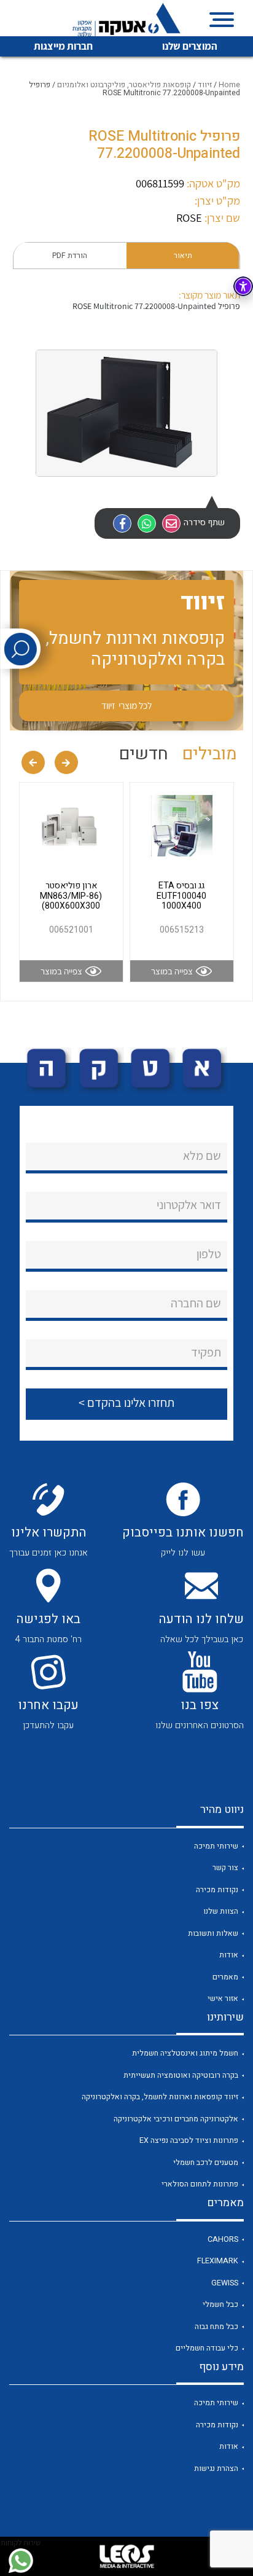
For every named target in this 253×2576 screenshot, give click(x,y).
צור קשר (225, 1868)
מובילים (210, 754)
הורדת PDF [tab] (70, 256)
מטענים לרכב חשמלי (206, 2163)
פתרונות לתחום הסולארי (200, 2184)
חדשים (144, 754)
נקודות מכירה (217, 1890)
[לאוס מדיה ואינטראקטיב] (126, 2556)
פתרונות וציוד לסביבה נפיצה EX (189, 2140)
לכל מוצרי (126, 705)
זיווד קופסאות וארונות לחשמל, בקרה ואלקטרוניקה (160, 2097)
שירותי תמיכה (216, 1846)
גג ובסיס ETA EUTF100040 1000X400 (181, 896)
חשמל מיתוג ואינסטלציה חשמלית (185, 2053)
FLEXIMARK (218, 2261)
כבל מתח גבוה (216, 2327)
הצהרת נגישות (216, 2468)
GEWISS (225, 2283)
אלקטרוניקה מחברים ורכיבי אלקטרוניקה (176, 2119)
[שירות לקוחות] (21, 2561)
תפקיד (206, 1352)
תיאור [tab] (183, 256)
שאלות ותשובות (213, 1933)
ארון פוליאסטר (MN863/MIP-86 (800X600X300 (71, 896)
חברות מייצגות (63, 46)
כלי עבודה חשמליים (207, 2348)
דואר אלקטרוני (189, 1205)
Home (229, 85)
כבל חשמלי (220, 2304)
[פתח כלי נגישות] (243, 286)
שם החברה (196, 1303)
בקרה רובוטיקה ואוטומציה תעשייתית (181, 2075)
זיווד (205, 85)
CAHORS (223, 2239)
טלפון (209, 1254)
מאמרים (225, 1977)
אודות (229, 1955)
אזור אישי (223, 1999)
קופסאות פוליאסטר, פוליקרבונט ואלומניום (124, 85)
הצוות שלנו (221, 1911)
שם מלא (202, 1156)
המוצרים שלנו (190, 46)
